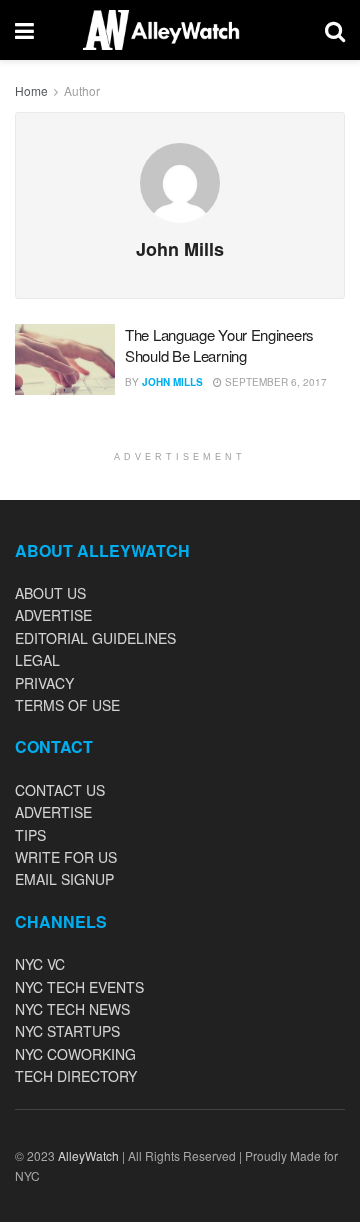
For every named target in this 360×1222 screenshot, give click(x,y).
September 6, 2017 (274, 382)
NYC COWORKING (75, 1054)
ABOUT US (50, 593)
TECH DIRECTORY (76, 1076)
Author (82, 90)
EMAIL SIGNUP (64, 879)
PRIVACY (44, 683)
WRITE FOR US (66, 857)
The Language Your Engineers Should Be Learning (219, 345)
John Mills (172, 382)
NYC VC (40, 964)
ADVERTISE (53, 615)
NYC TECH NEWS (72, 1009)
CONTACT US (60, 790)
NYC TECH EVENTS (79, 987)
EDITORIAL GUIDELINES (95, 638)
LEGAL (37, 660)
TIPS (30, 835)
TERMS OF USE (67, 705)
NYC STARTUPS (67, 1031)
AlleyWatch (88, 1155)
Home (31, 90)
